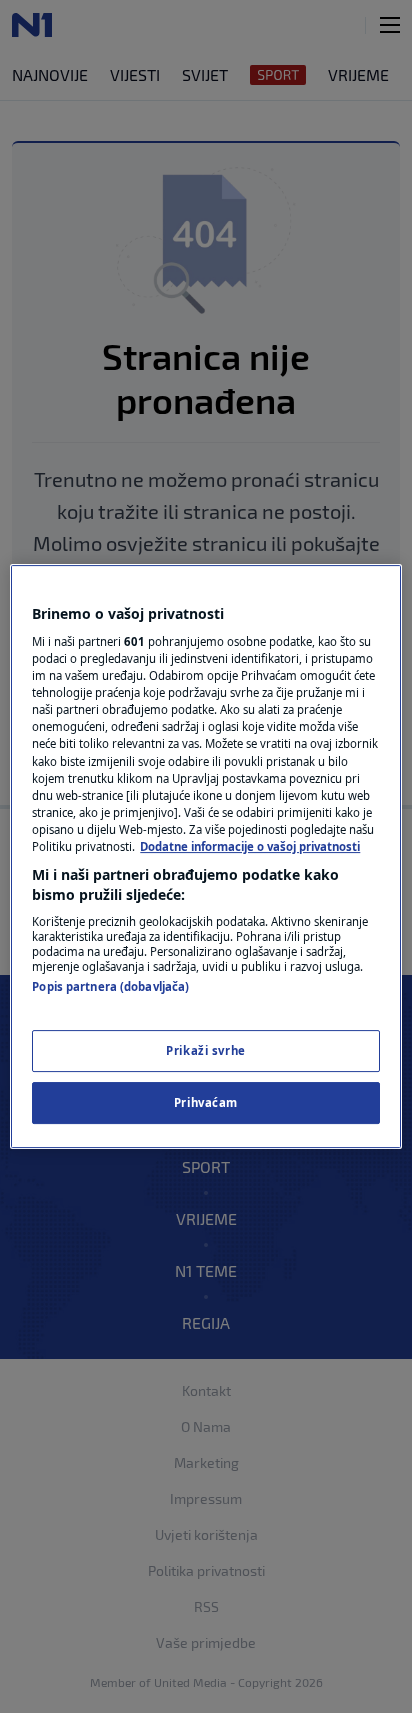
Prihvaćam (206, 1102)
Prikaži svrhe (205, 1051)
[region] (205, 857)
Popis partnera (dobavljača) (110, 986)
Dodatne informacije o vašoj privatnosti (250, 846)
